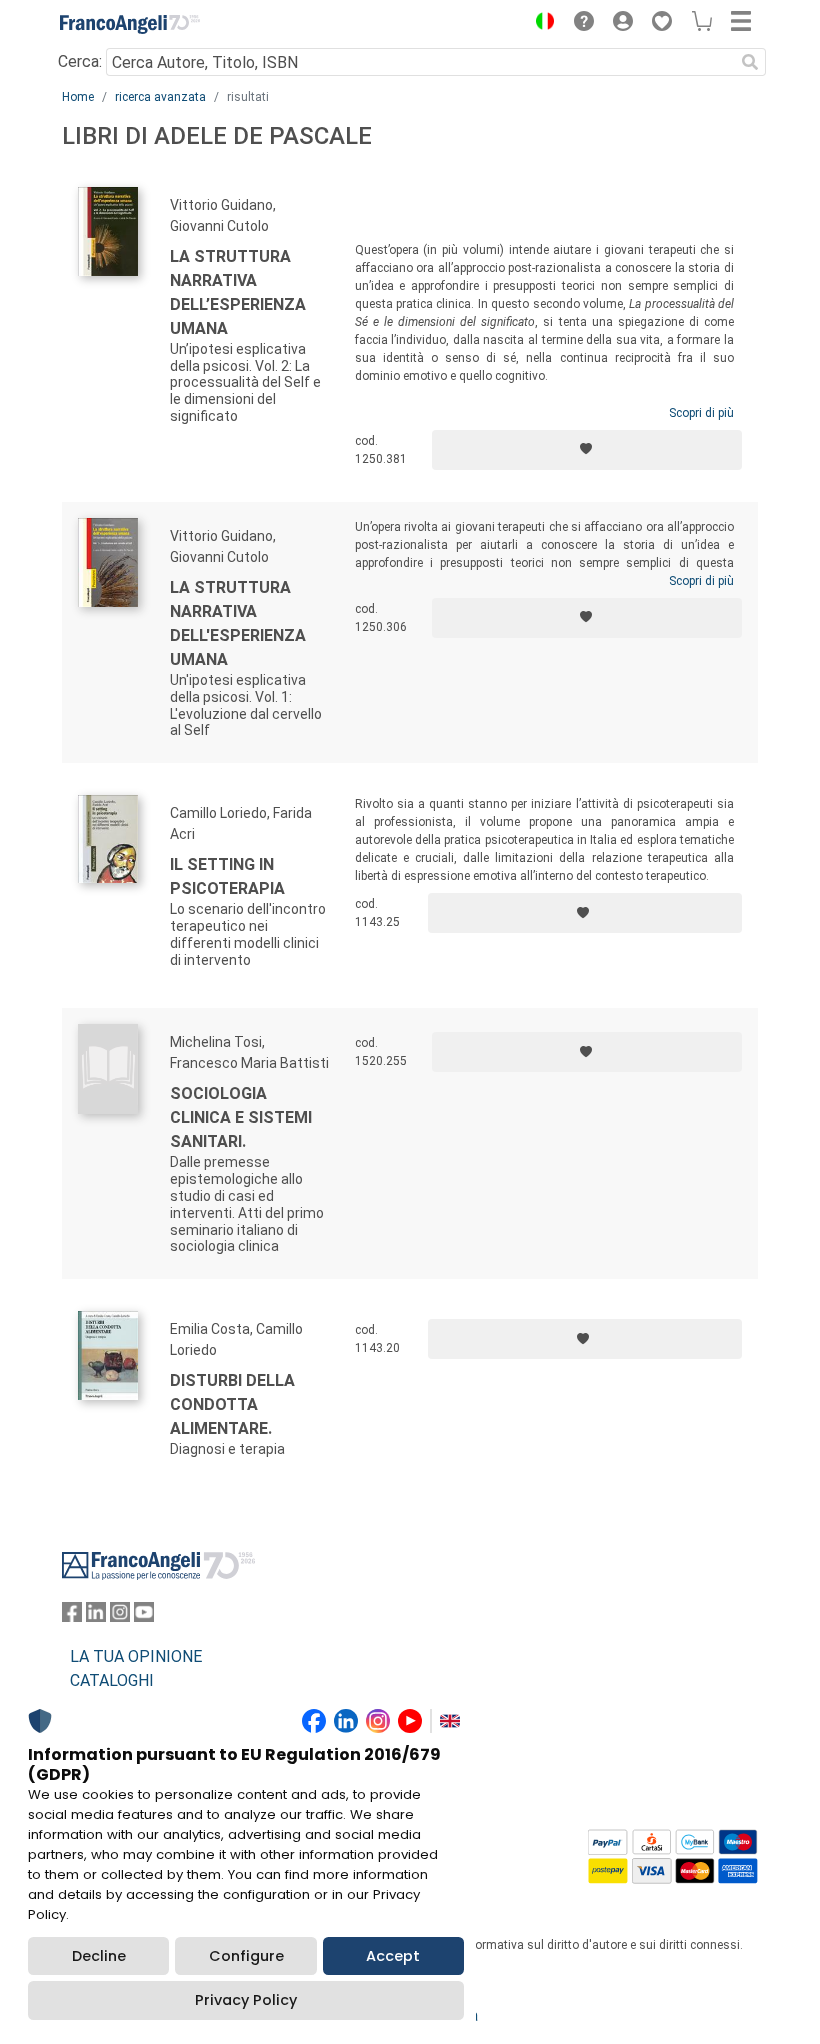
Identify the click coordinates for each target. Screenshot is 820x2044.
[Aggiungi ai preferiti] (587, 450)
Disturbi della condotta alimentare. (232, 1404)
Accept (393, 1956)
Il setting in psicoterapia (227, 876)
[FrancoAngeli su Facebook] (72, 1616)
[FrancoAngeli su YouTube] (144, 1616)
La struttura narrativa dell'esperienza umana (238, 623)
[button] (540, 24)
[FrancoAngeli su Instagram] (120, 1616)
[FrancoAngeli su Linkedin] (96, 1616)
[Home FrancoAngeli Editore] (130, 24)
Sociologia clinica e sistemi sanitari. (241, 1117)
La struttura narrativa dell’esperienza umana (238, 292)
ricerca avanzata (160, 97)
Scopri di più (701, 413)
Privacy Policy (246, 2000)
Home (78, 97)
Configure (246, 1956)
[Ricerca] (750, 62)
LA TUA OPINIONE (136, 1656)
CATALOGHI (112, 1680)
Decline (99, 1956)
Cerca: (80, 61)
